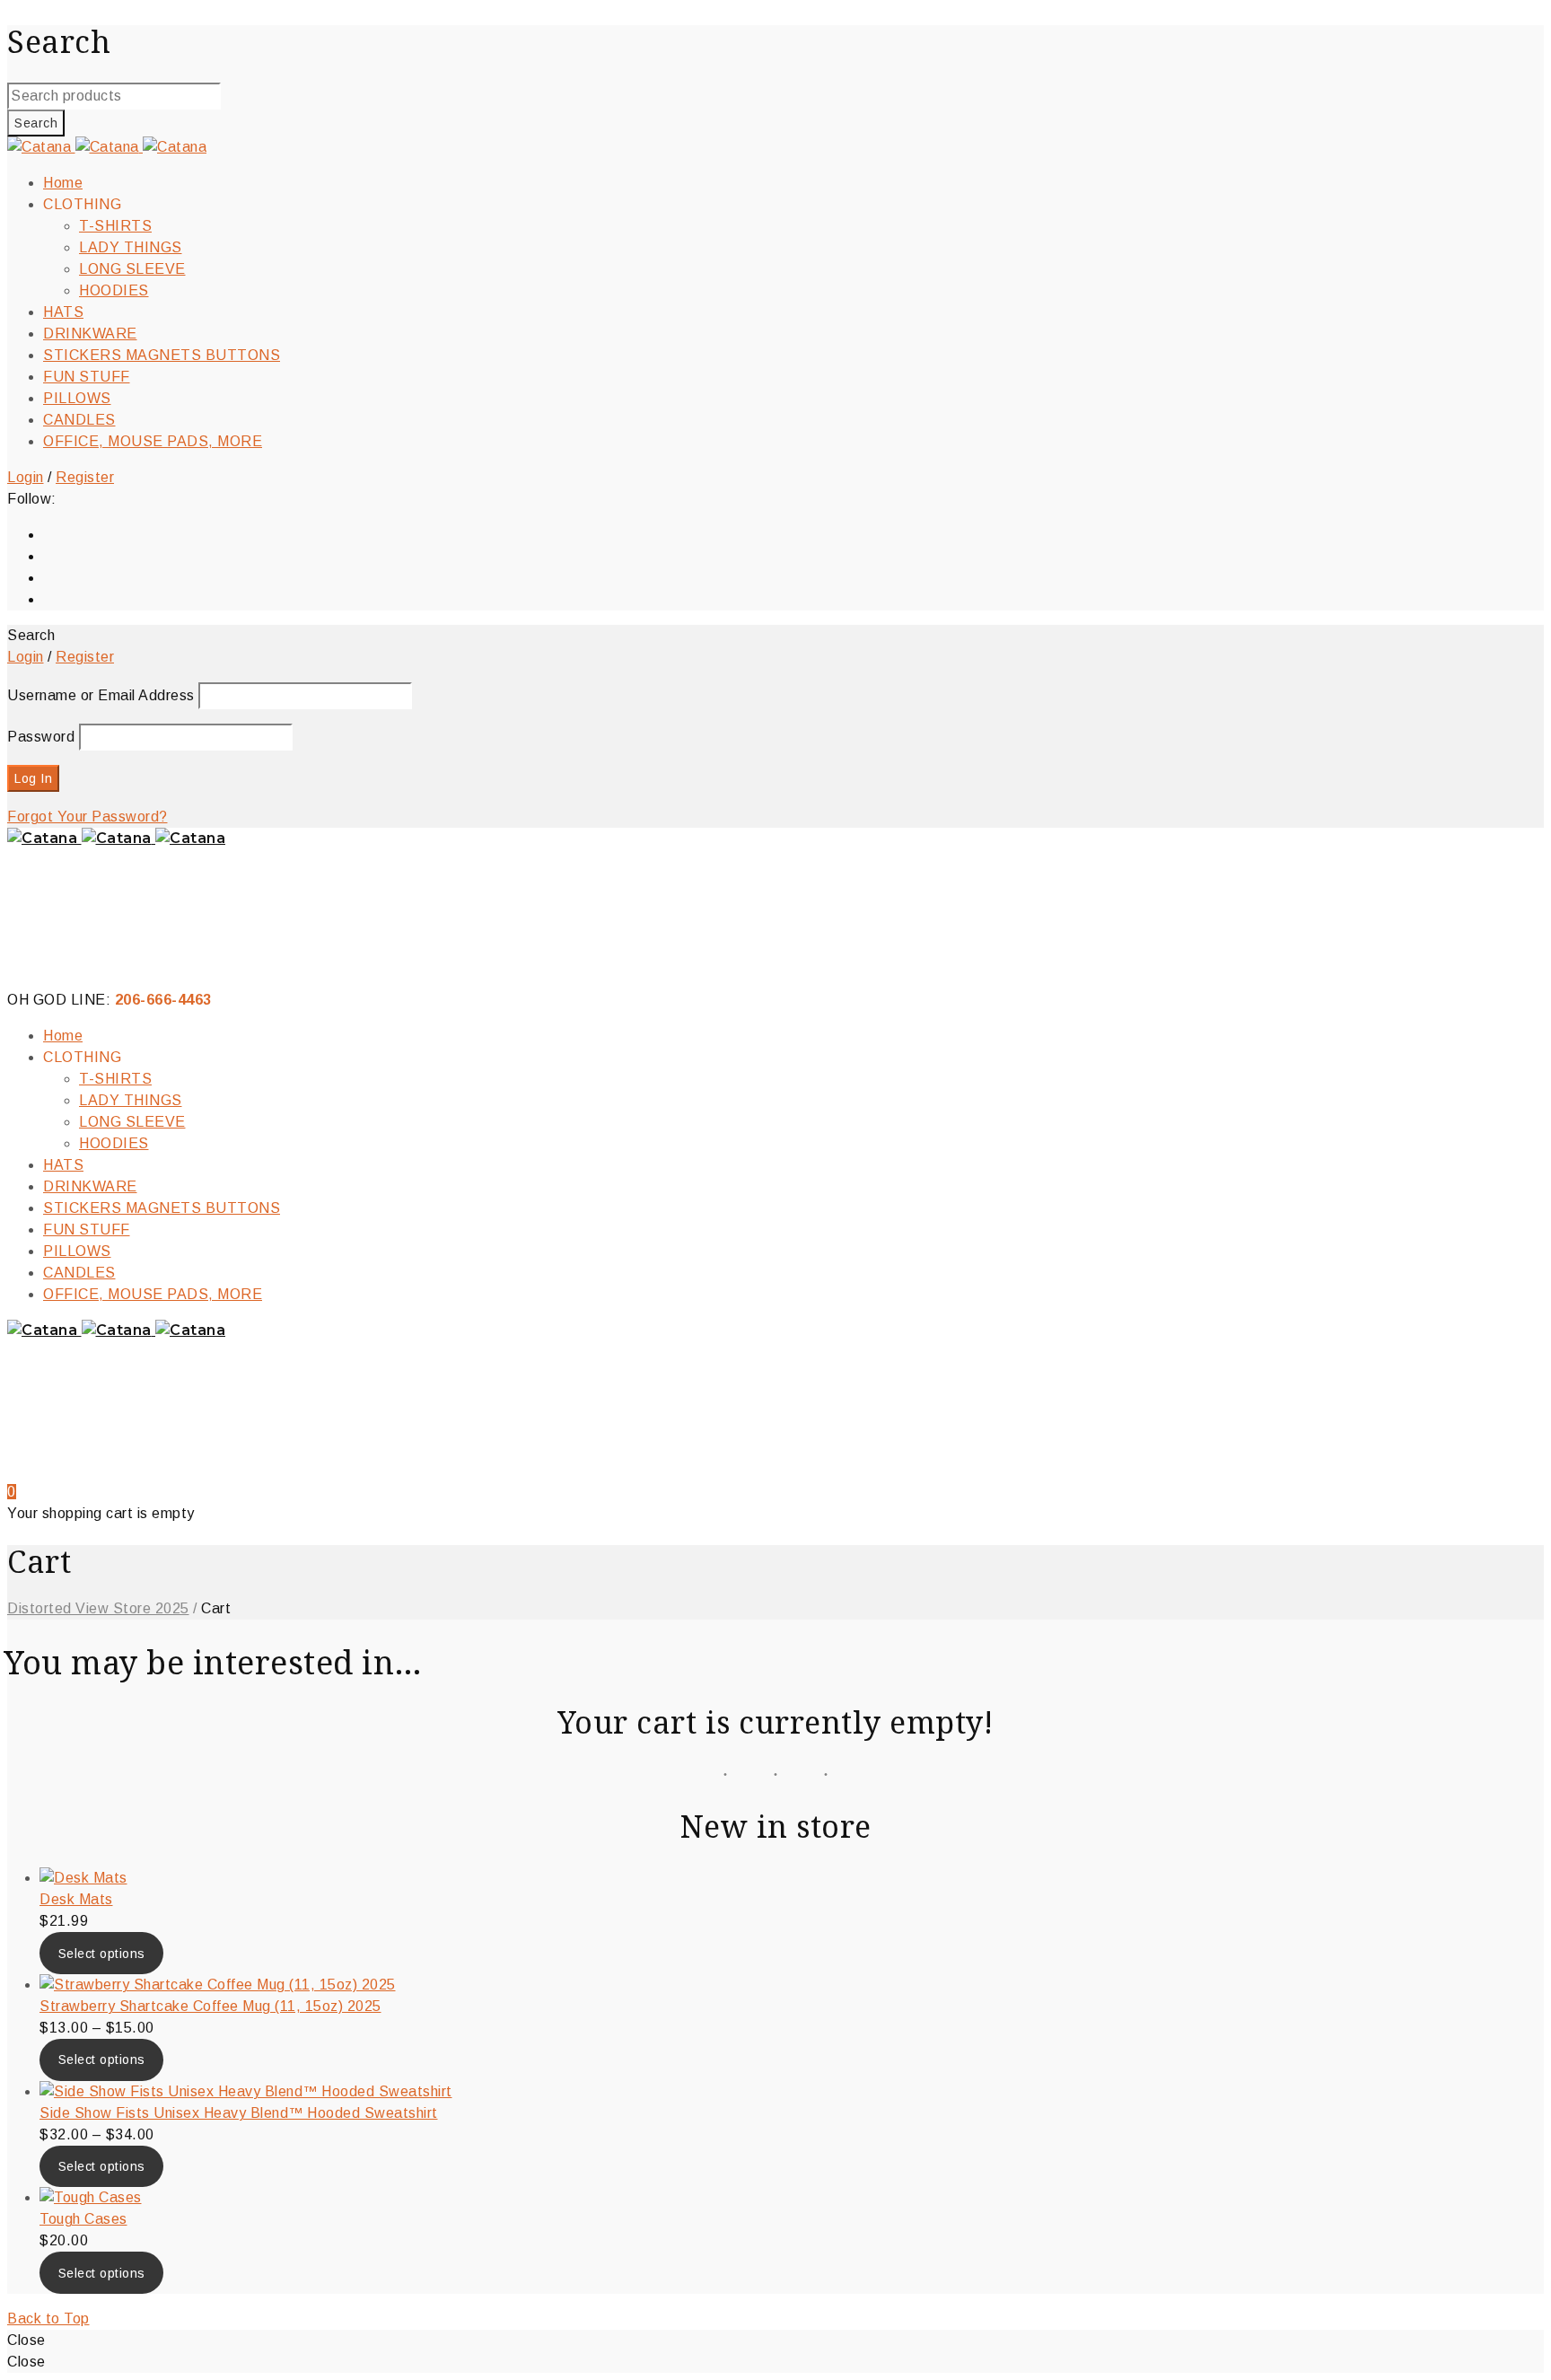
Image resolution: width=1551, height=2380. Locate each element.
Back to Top (48, 2319)
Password (41, 737)
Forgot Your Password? (88, 817)
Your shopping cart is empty (101, 1513)
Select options (102, 1954)
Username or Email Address (101, 695)
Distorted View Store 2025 (98, 1608)
